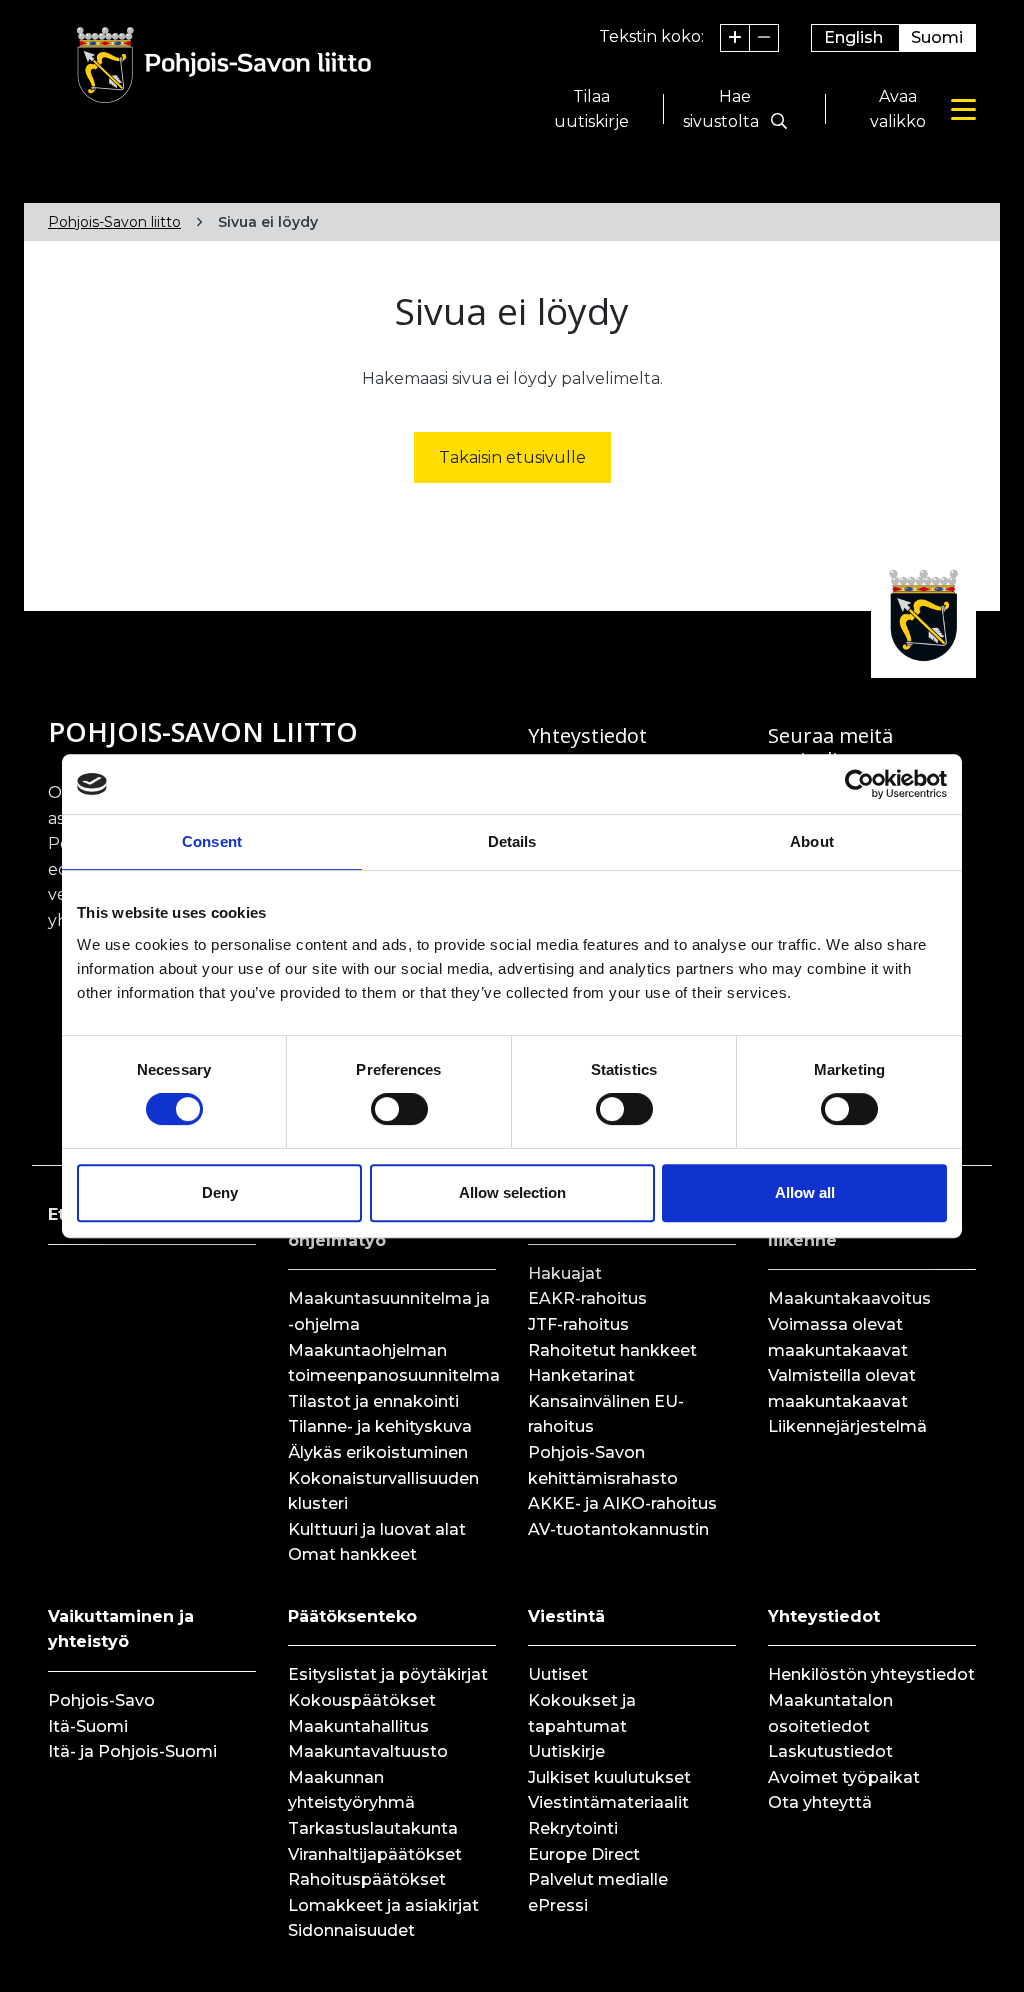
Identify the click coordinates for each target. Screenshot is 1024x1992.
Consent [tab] (212, 841)
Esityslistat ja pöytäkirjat (388, 1674)
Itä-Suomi (88, 1726)
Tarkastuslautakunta (373, 1828)
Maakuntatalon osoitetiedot (830, 1713)
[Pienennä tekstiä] (764, 38)
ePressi (558, 1905)
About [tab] (812, 841)
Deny (220, 1192)
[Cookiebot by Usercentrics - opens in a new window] (859, 784)
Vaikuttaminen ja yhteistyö (121, 1629)
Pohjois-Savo (101, 1700)
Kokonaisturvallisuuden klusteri (383, 1491)
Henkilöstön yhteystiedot (871, 1674)
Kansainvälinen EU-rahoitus (606, 1414)
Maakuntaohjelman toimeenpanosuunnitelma (392, 1363)
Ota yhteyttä (820, 1802)
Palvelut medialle (598, 1879)
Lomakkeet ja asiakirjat (383, 1905)
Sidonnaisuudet (351, 1930)
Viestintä (566, 1616)
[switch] (399, 1109)
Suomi (937, 37)
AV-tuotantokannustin (618, 1529)
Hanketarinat (581, 1375)
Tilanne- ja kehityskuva (380, 1426)
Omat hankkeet (352, 1554)
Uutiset (558, 1674)
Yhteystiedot (824, 1616)
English (853, 37)
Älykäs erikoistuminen (378, 1452)
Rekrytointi (573, 1828)
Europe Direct (584, 1854)
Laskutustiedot (830, 1751)
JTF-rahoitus (578, 1324)
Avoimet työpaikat (844, 1777)
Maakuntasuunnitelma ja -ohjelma (389, 1311)
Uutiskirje (566, 1751)
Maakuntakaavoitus (849, 1298)
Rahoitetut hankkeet (612, 1350)
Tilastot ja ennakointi (373, 1401)
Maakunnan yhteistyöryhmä (351, 1790)
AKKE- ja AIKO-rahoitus (622, 1503)
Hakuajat (565, 1273)
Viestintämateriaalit (608, 1802)
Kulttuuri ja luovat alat (377, 1529)
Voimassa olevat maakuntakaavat (838, 1337)
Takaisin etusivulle (512, 457)
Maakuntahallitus (358, 1726)
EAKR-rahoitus (587, 1298)
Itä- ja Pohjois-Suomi (132, 1751)
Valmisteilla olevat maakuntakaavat (842, 1388)
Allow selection (512, 1192)
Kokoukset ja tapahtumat (582, 1713)
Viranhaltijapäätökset (375, 1854)
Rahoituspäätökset (367, 1879)
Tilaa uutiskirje (591, 109)
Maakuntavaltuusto (368, 1751)
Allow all (805, 1192)
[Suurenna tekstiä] (735, 38)
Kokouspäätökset (362, 1700)
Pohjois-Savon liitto (114, 222)
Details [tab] (512, 841)
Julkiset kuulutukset (609, 1777)
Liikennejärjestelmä (847, 1426)
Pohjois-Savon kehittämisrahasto (603, 1465)
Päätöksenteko (352, 1616)
